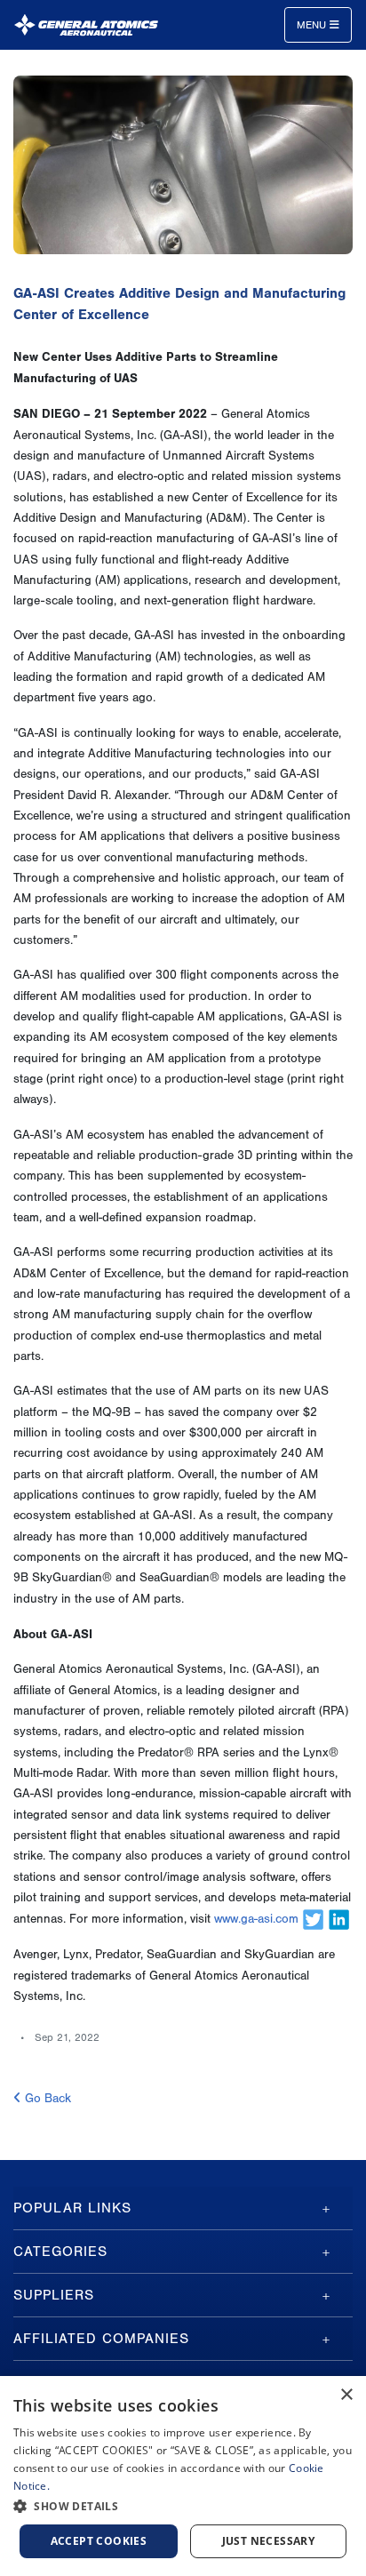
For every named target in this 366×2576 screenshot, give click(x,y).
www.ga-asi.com (256, 1919)
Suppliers (54, 2295)
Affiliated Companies (101, 2339)
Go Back (46, 2099)
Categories (60, 2252)
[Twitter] (313, 1919)
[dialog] (183, 2476)
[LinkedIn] (339, 1919)
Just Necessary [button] (269, 2541)
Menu (313, 25)
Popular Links (72, 2208)
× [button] (346, 2395)
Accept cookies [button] (99, 2541)
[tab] (183, 2208)
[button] (183, 2506)
